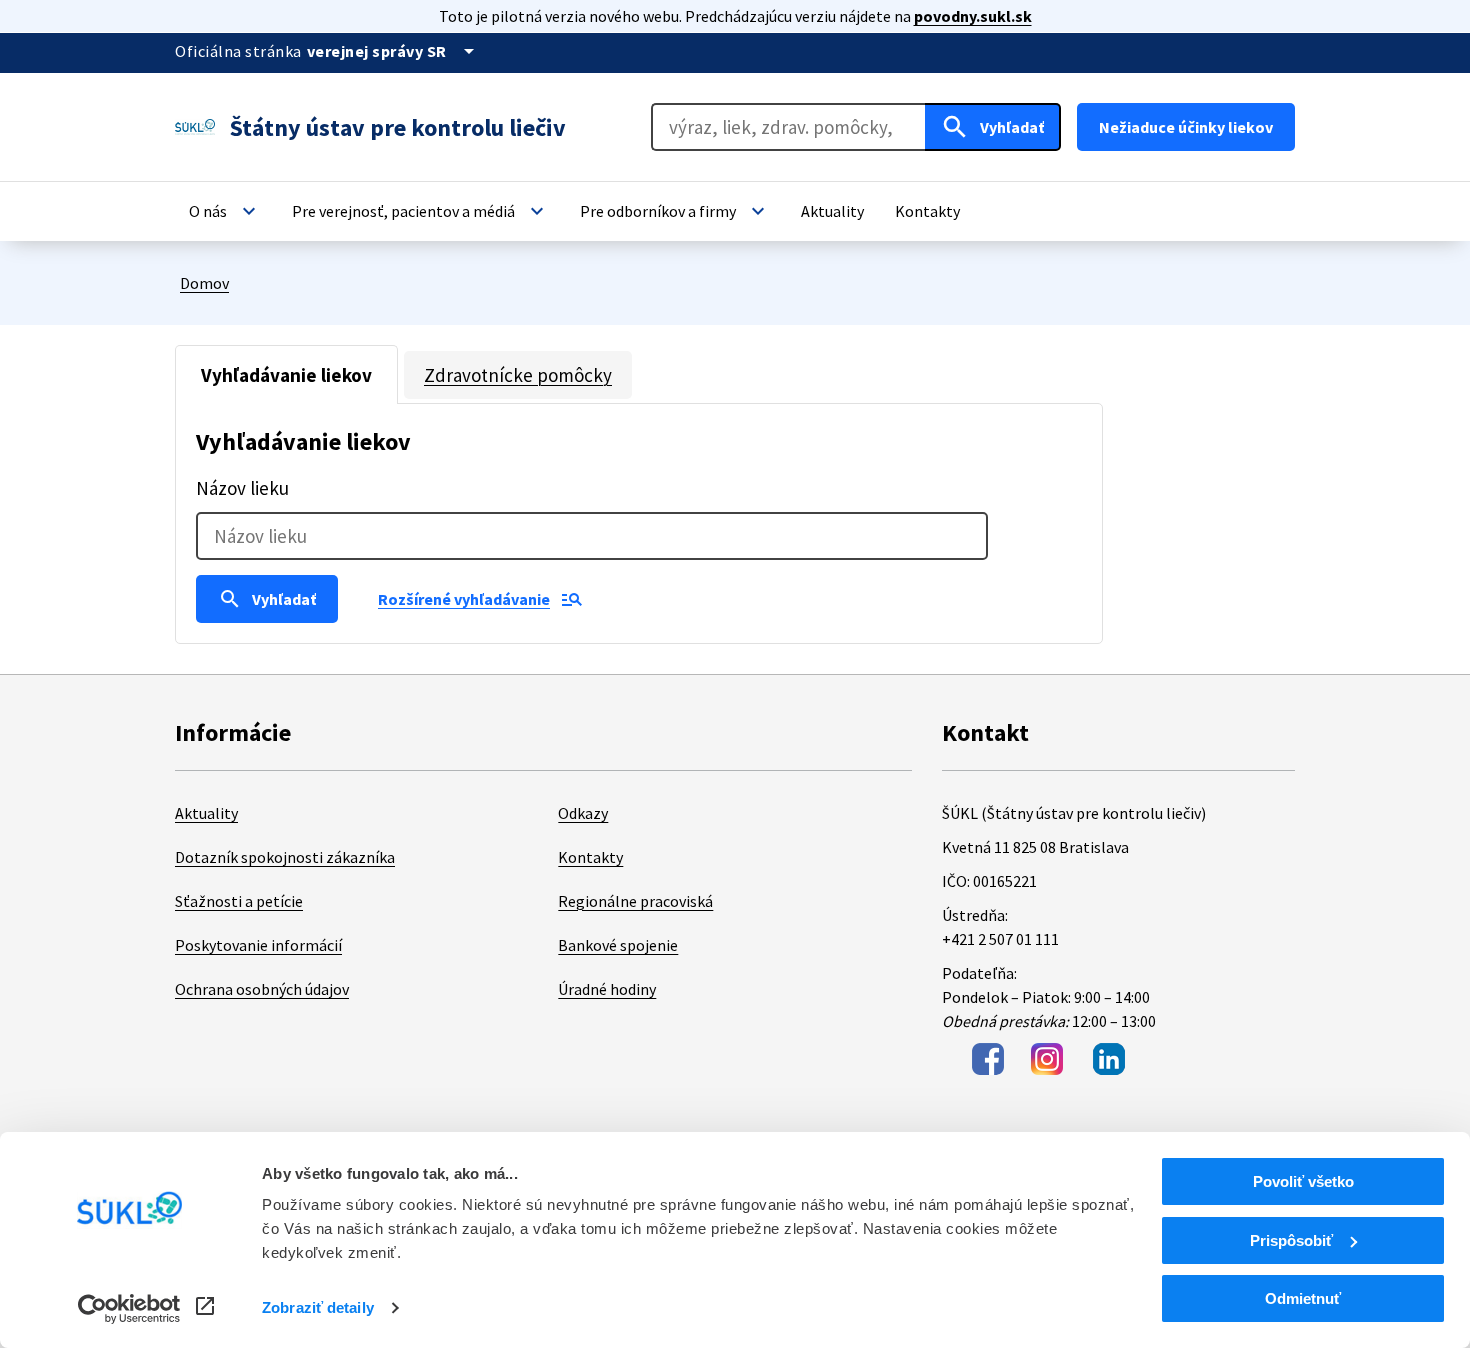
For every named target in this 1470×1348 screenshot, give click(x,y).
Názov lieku (242, 488)
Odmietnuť (1303, 1298)
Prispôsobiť (1291, 1240)
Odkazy (583, 813)
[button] (225, 211)
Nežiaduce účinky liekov (1186, 127)
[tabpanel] (639, 523)
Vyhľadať (267, 599)
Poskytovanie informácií (258, 945)
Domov (204, 283)
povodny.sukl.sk (973, 16)
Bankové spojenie (618, 945)
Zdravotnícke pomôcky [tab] (518, 375)
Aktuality (206, 813)
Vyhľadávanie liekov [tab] (286, 375)
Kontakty (590, 857)
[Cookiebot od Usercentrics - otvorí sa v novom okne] (129, 1309)
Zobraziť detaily (318, 1307)
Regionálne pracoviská (635, 901)
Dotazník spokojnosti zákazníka (285, 857)
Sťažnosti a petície (239, 901)
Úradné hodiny (607, 989)
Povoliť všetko (1303, 1181)
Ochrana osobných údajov (262, 989)
